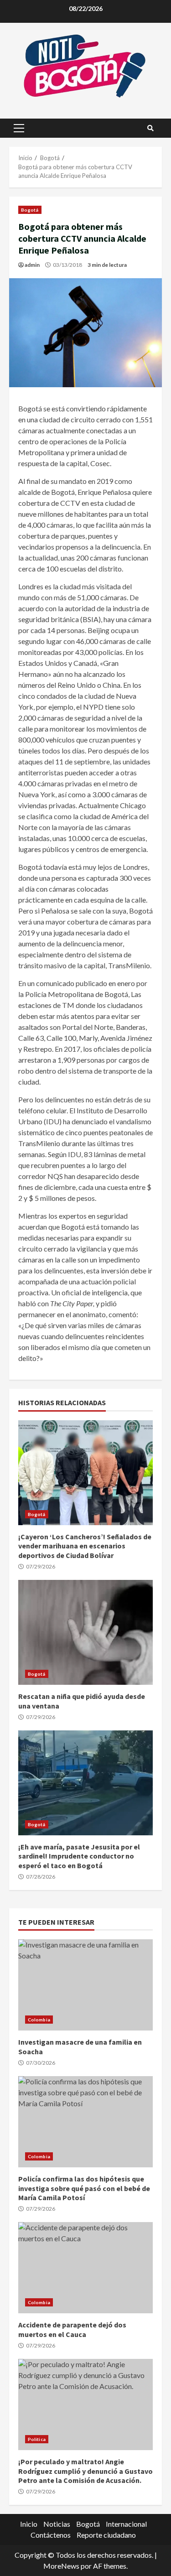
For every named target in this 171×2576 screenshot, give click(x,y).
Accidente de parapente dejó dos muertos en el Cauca (85, 2268)
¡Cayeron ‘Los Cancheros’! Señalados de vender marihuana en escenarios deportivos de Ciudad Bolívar (85, 1473)
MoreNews (61, 2566)
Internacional (126, 2524)
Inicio (29, 2524)
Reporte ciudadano (106, 2535)
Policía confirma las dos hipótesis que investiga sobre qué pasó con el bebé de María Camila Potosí (85, 2122)
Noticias (57, 2524)
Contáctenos (51, 2535)
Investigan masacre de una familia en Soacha (85, 1985)
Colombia (39, 2020)
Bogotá (30, 210)
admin (32, 265)
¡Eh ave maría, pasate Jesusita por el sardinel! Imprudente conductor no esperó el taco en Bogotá (85, 1783)
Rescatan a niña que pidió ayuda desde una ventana (85, 1632)
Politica (37, 2439)
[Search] (150, 128)
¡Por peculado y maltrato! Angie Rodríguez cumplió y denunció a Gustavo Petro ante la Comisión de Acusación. (85, 2405)
